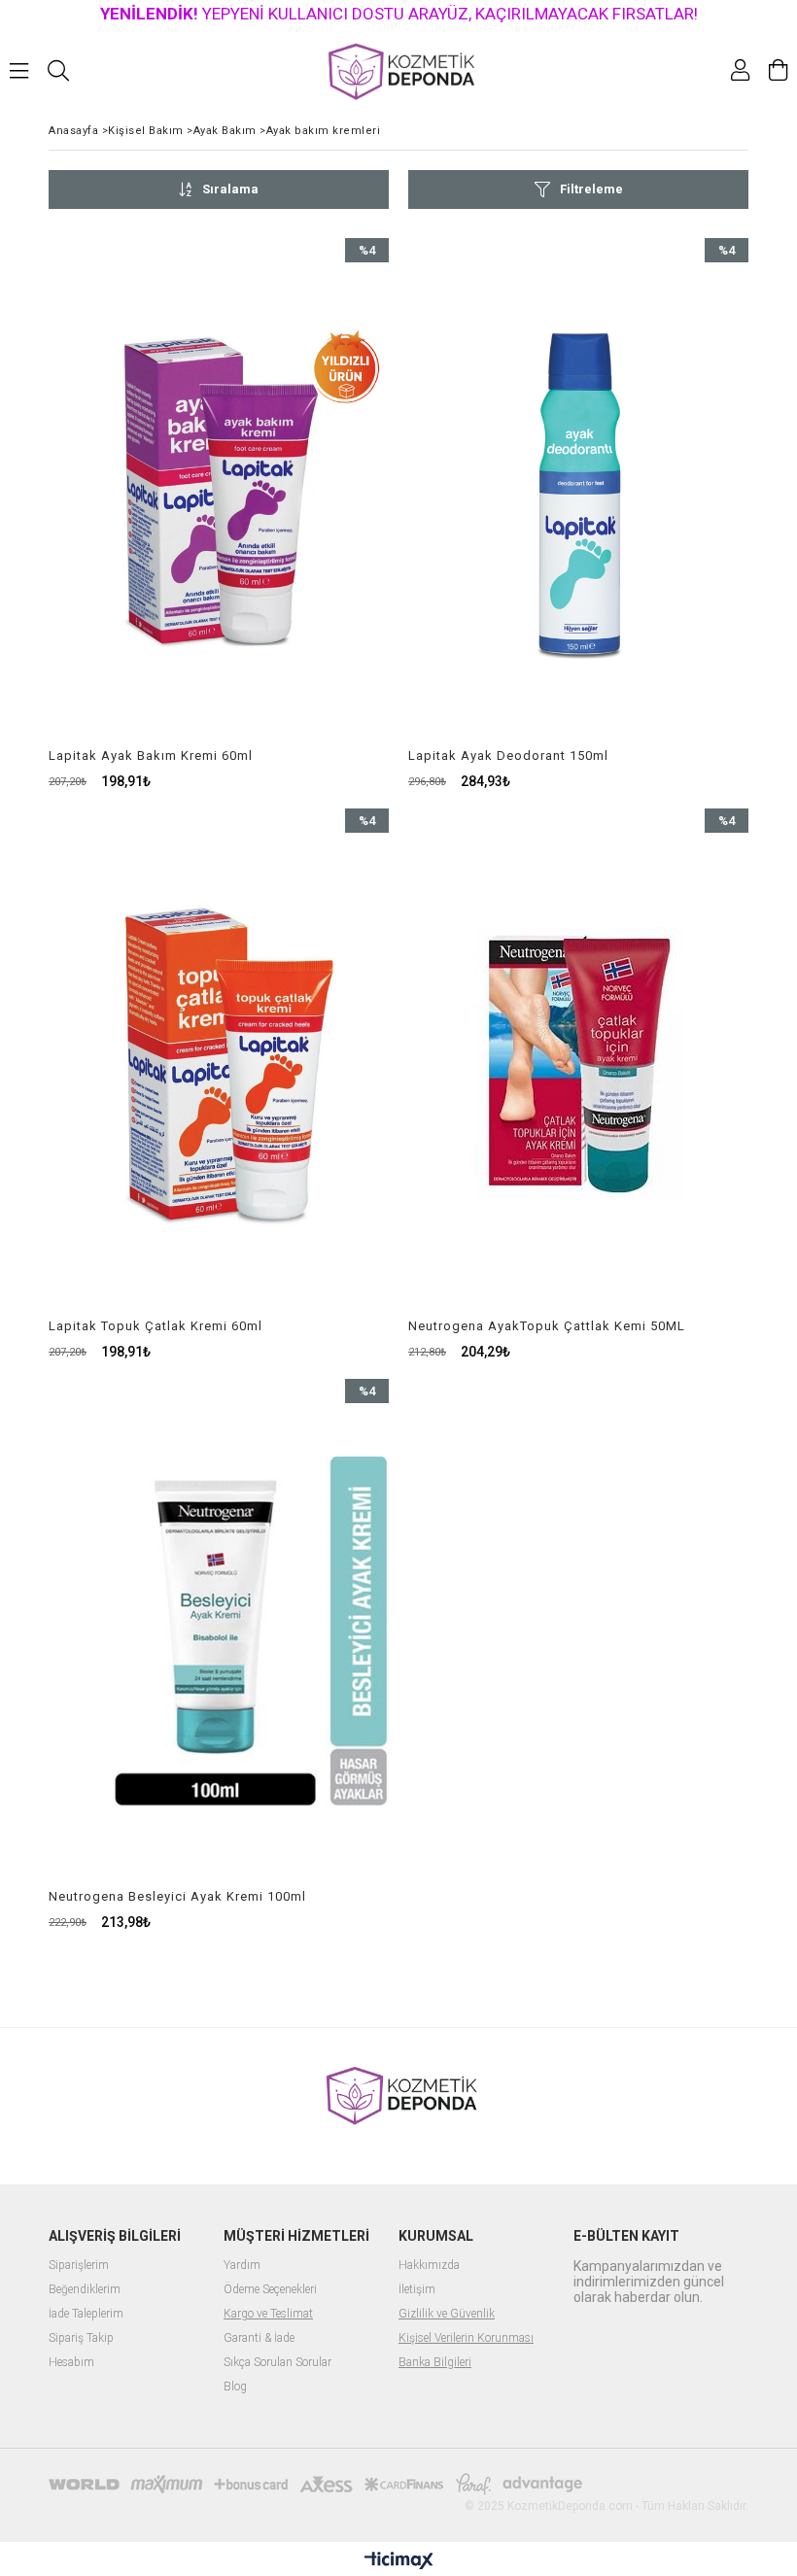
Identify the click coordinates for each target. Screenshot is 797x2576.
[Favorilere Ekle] (219, 514)
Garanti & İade (259, 2338)
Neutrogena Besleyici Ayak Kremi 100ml (177, 1896)
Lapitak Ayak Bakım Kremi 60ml (151, 756)
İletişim (417, 2290)
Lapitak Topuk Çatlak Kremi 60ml (156, 1326)
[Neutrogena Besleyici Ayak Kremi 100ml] (219, 1634)
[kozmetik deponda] (399, 70)
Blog (235, 2387)
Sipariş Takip (81, 2338)
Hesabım (71, 2363)
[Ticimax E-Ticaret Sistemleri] (399, 2561)
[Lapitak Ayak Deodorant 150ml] (578, 493)
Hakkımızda (429, 2266)
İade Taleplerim (86, 2314)
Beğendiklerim (85, 2290)
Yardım (242, 2266)
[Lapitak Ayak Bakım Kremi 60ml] (219, 493)
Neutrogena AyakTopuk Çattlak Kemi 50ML (547, 1326)
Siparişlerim (79, 2266)
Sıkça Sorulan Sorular (277, 2363)
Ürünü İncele (304, 514)
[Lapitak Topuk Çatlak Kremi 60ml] (219, 1064)
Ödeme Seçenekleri (270, 2290)
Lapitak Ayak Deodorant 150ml (508, 756)
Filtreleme (591, 189)
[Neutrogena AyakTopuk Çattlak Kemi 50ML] (578, 1064)
